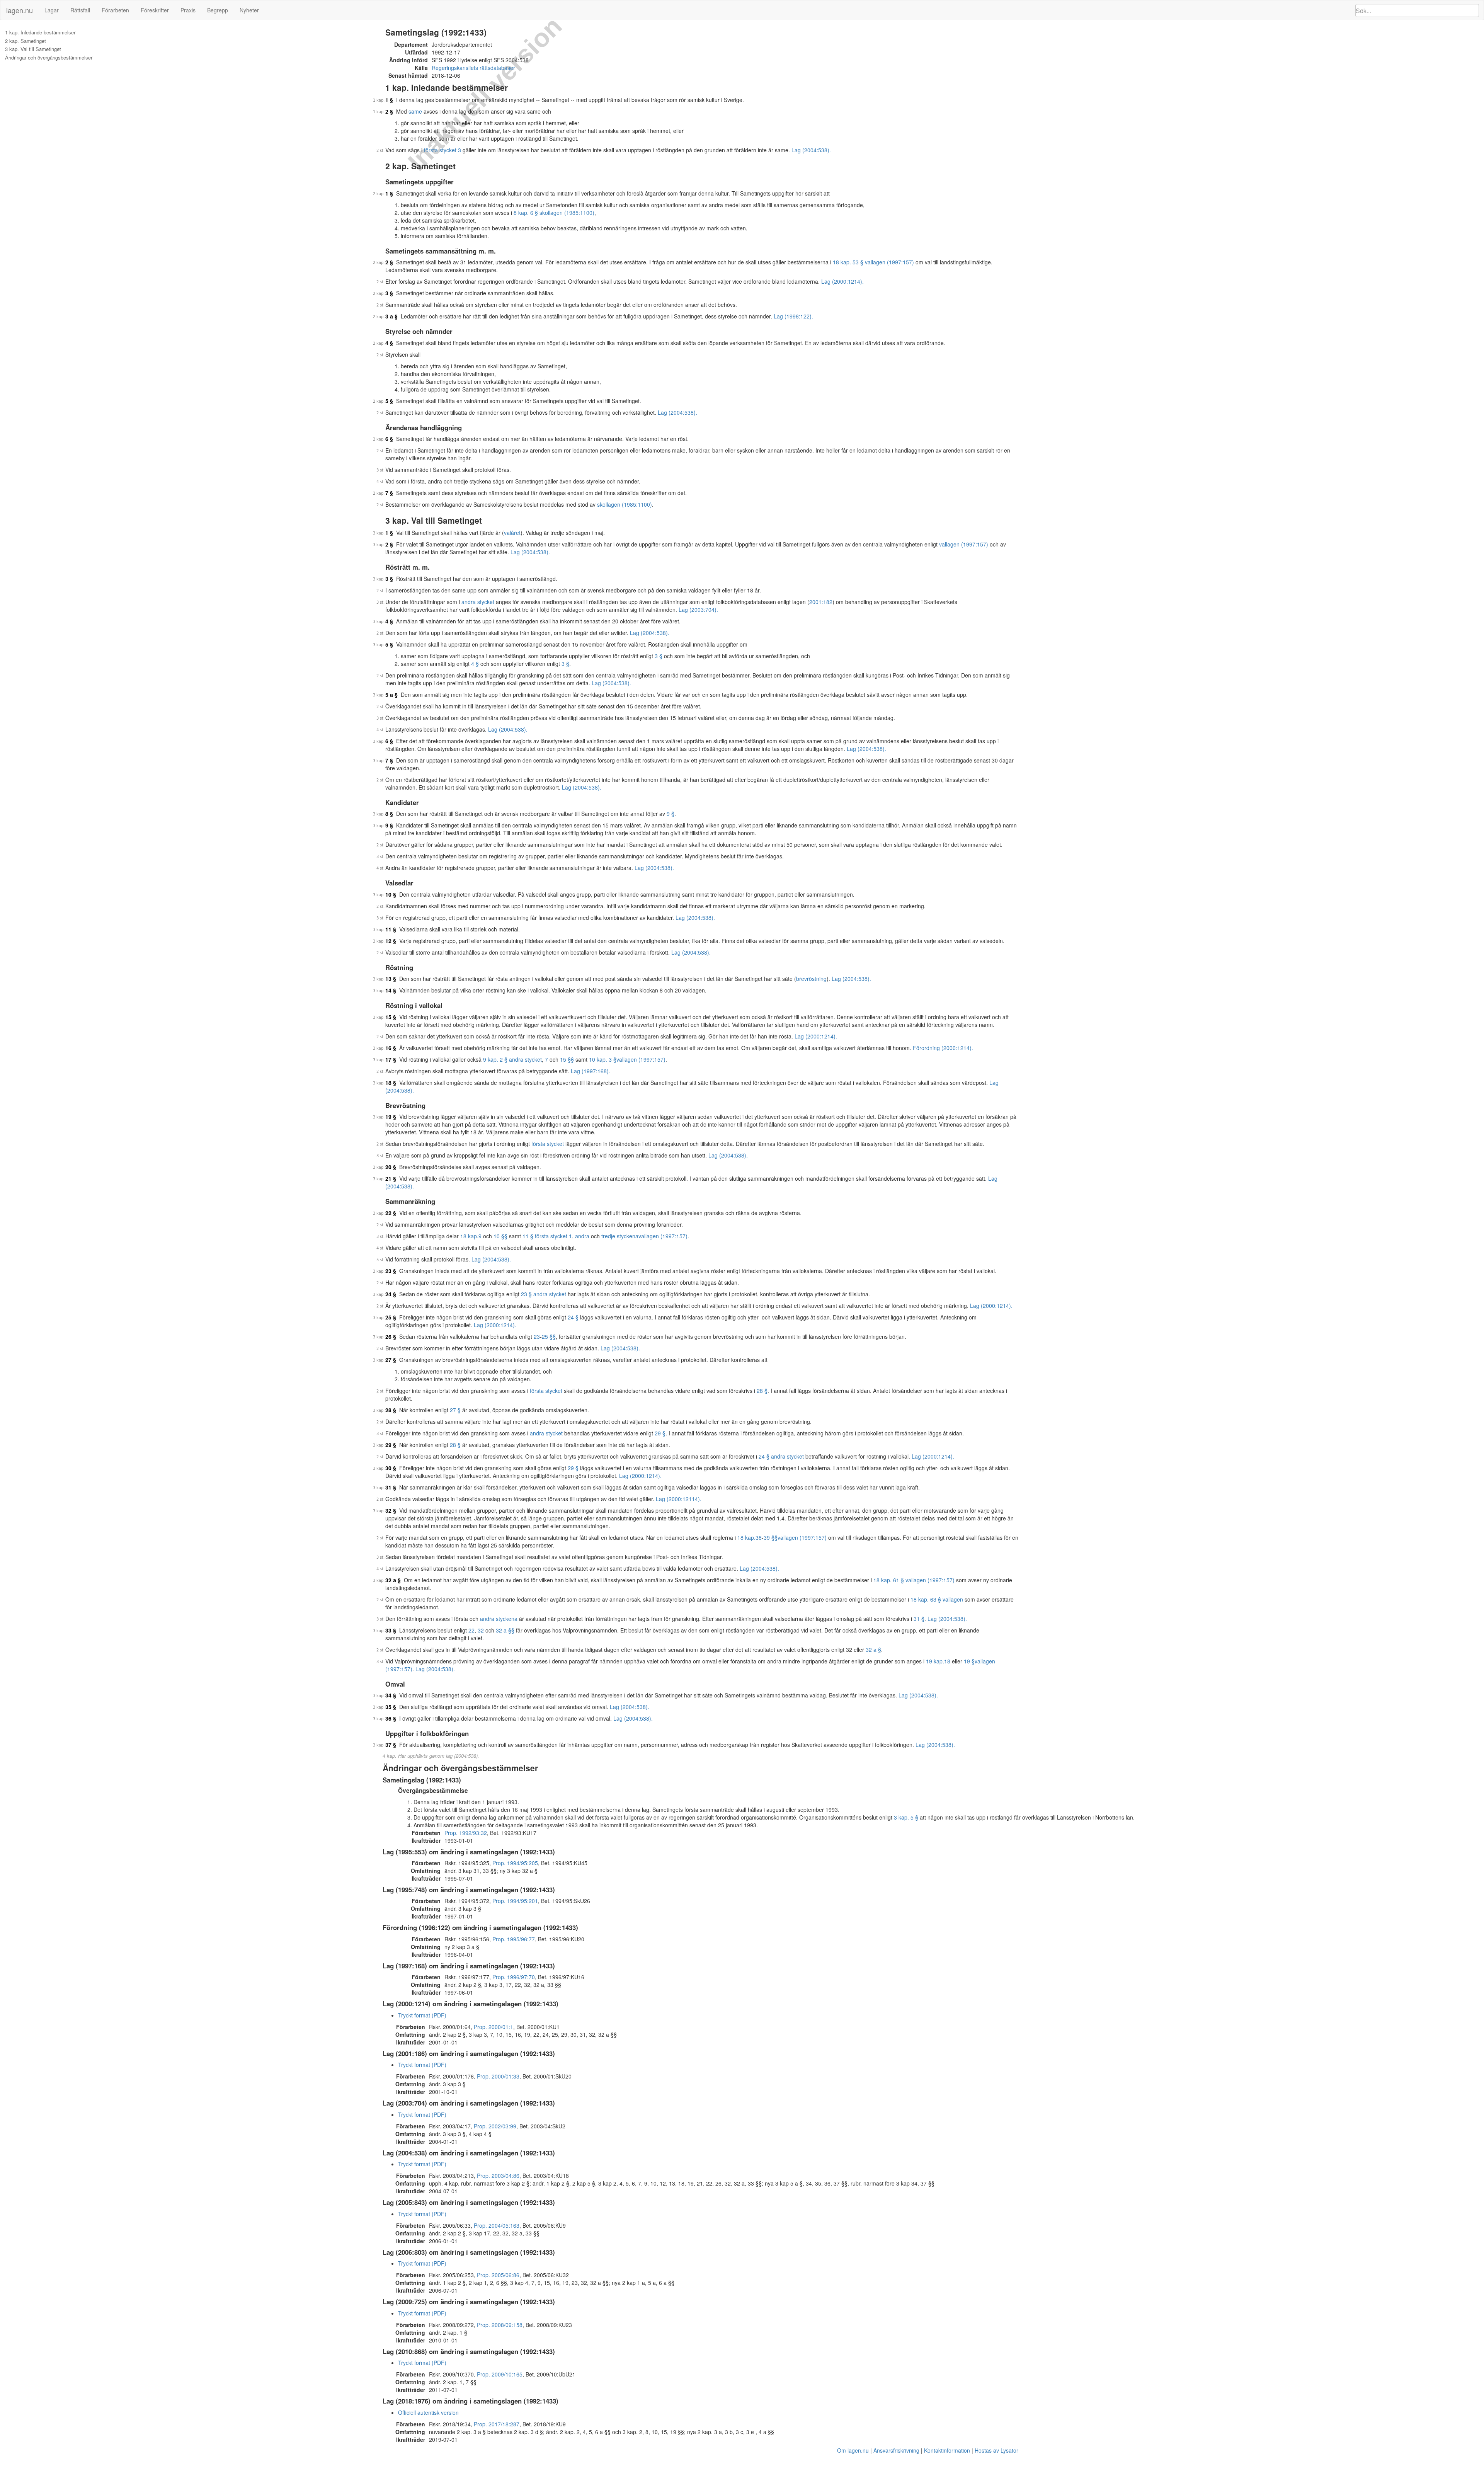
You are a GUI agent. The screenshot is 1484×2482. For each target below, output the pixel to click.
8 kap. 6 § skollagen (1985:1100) (554, 213)
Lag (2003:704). (698, 609)
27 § (391, 1360)
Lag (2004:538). (811, 150)
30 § (391, 1468)
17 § (391, 1059)
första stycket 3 (442, 150)
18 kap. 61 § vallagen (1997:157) (914, 1580)
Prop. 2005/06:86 (498, 2275)
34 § (391, 1695)
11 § (391, 929)
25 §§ (549, 1336)
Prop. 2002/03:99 (495, 2126)
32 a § (393, 1580)
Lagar (52, 10)
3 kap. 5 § (906, 1817)
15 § (391, 1017)
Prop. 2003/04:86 (498, 2176)
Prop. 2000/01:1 (494, 2027)
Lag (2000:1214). (842, 281)
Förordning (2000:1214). (943, 1048)
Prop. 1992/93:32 (466, 1833)
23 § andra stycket (544, 1294)
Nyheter (249, 10)
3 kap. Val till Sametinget (33, 49)
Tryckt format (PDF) (422, 2015)
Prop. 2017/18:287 (497, 2424)
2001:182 (821, 602)
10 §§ (500, 1236)
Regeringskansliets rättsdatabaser (473, 68)
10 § (391, 894)
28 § (762, 1391)
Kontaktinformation (947, 2450)
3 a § (391, 316)
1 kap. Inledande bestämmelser (40, 32)
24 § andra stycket (781, 1456)
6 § (389, 439)
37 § (391, 1745)
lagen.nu (20, 10)
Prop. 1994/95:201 (515, 1901)
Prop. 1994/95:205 (515, 1863)
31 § (391, 1487)
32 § (391, 1510)
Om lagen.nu (853, 2450)
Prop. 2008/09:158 (500, 2325)
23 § (391, 1271)
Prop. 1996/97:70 (514, 1977)
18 (947, 1661)
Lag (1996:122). (793, 316)
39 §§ (771, 1537)
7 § (389, 493)
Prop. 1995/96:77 (514, 1939)
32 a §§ (505, 1630)
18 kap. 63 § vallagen (937, 1599)
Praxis (188, 10)
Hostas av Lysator (996, 2450)
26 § (391, 1336)
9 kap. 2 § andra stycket (512, 1059)
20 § (391, 1167)
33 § (391, 1630)
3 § (389, 293)
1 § (389, 100)
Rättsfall (80, 10)
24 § (391, 1294)
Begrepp (218, 10)
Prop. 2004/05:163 (497, 2225)
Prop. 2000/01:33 (498, 2076)
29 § (660, 1433)
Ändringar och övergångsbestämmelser (49, 58)
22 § (391, 1213)
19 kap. (935, 1661)
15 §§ (567, 1059)
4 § (389, 343)
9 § (671, 814)
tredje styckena (620, 1236)
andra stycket (478, 602)
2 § (389, 111)
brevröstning (811, 979)
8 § (389, 814)
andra (582, 1236)
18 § (391, 1083)
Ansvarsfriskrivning (896, 2450)
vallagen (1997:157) (964, 544)
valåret (512, 533)
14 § (391, 990)
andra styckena (499, 1619)
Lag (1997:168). (591, 1071)
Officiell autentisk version (428, 2412)
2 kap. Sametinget (26, 41)
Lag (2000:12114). (679, 1499)
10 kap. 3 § (603, 1059)
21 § (391, 1178)
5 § (389, 401)
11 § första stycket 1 (547, 1236)
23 (537, 1336)
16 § (391, 1048)
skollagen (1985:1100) (625, 504)
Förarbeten (115, 10)
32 (481, 1630)
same (415, 111)
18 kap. (469, 1236)
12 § (391, 941)
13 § (391, 979)
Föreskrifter (155, 10)
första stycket (548, 1144)
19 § (391, 1117)
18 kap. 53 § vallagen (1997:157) (873, 262)
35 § (391, 1707)
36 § (391, 1718)
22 (471, 1630)
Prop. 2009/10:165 (500, 2374)
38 (759, 1537)
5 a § (391, 695)
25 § (391, 1317)
